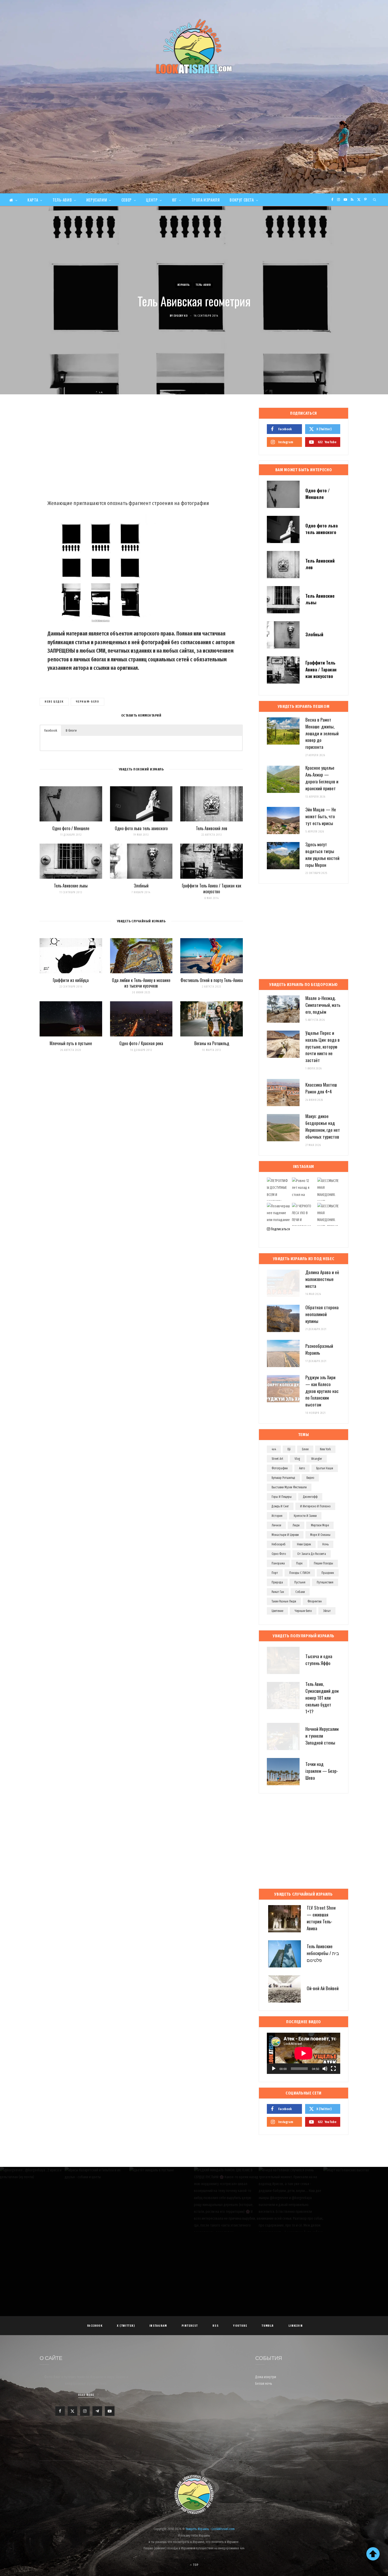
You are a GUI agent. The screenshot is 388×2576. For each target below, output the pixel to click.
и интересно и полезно (315, 1506)
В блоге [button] (71, 730)
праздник (328, 1573)
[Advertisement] (194, 154)
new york (325, 1449)
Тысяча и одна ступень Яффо (319, 1660)
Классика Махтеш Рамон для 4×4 (321, 1088)
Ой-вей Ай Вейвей (323, 1988)
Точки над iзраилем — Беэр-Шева (322, 1771)
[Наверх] (373, 2554)
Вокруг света (242, 200)
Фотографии (280, 1468)
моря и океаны (320, 1535)
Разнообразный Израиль (319, 1349)
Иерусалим (97, 200)
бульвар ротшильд (283, 1478)
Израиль (184, 285)
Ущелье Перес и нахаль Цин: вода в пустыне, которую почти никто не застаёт (323, 1046)
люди (296, 1525)
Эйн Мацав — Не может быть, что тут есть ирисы (321, 816)
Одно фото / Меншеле (71, 828)
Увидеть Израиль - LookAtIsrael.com (210, 2529)
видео (310, 1478)
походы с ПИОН (300, 1573)
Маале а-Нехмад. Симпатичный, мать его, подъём (323, 1005)
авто (302, 1468)
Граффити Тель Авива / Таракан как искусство (212, 889)
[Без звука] (325, 2069)
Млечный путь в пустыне (71, 1043)
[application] (304, 2053)
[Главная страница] (13, 200)
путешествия (325, 1582)
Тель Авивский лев (212, 828)
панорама (278, 1563)
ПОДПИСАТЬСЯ (197, 2204)
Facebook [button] (51, 730)
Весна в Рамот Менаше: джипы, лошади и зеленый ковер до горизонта (322, 733)
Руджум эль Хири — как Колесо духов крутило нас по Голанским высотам (322, 1391)
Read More (86, 2395)
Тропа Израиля (206, 200)
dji (289, 1449)
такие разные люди (284, 1601)
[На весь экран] (333, 2069)
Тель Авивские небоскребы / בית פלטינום (323, 1953)
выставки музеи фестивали (289, 1487)
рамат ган (278, 1592)
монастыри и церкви (285, 1535)
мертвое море (320, 1525)
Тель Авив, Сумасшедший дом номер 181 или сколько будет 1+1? (322, 1698)
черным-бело (87, 702)
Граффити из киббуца (71, 980)
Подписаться (280, 1229)
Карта (33, 200)
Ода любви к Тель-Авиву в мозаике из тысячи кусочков (141, 983)
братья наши (325, 1468)
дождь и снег (280, 1506)
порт (275, 1573)
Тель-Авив (62, 200)
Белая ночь (264, 2384)
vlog (297, 1459)
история (277, 1516)
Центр (152, 200)
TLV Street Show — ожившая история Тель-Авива (321, 1918)
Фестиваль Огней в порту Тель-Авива (212, 980)
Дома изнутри (266, 2377)
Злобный (141, 886)
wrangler (317, 1459)
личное (276, 1525)
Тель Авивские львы (71, 886)
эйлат (327, 1611)
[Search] (375, 200)
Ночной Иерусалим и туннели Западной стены (322, 1736)
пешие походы (323, 1563)
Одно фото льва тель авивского (141, 828)
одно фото (279, 1554)
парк (299, 1563)
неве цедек (54, 702)
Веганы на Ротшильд (212, 1043)
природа (277, 1582)
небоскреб (279, 1544)
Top (195, 2565)
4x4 (274, 1449)
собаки (300, 1592)
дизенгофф (310, 1497)
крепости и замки (305, 1516)
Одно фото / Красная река (141, 1043)
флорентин (315, 1601)
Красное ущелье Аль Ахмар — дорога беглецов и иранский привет (322, 778)
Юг (174, 200)
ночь (325, 1544)
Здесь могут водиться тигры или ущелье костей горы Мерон (322, 854)
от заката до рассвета (312, 1554)
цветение (277, 1611)
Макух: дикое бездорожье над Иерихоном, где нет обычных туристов (323, 1126)
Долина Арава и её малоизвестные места (322, 1279)
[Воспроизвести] (274, 2069)
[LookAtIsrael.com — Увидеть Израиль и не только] (194, 46)
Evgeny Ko (181, 316)
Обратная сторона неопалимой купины (322, 1314)
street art (277, 1459)
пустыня (300, 1582)
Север (127, 200)
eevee (305, 1449)
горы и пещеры (282, 1497)
